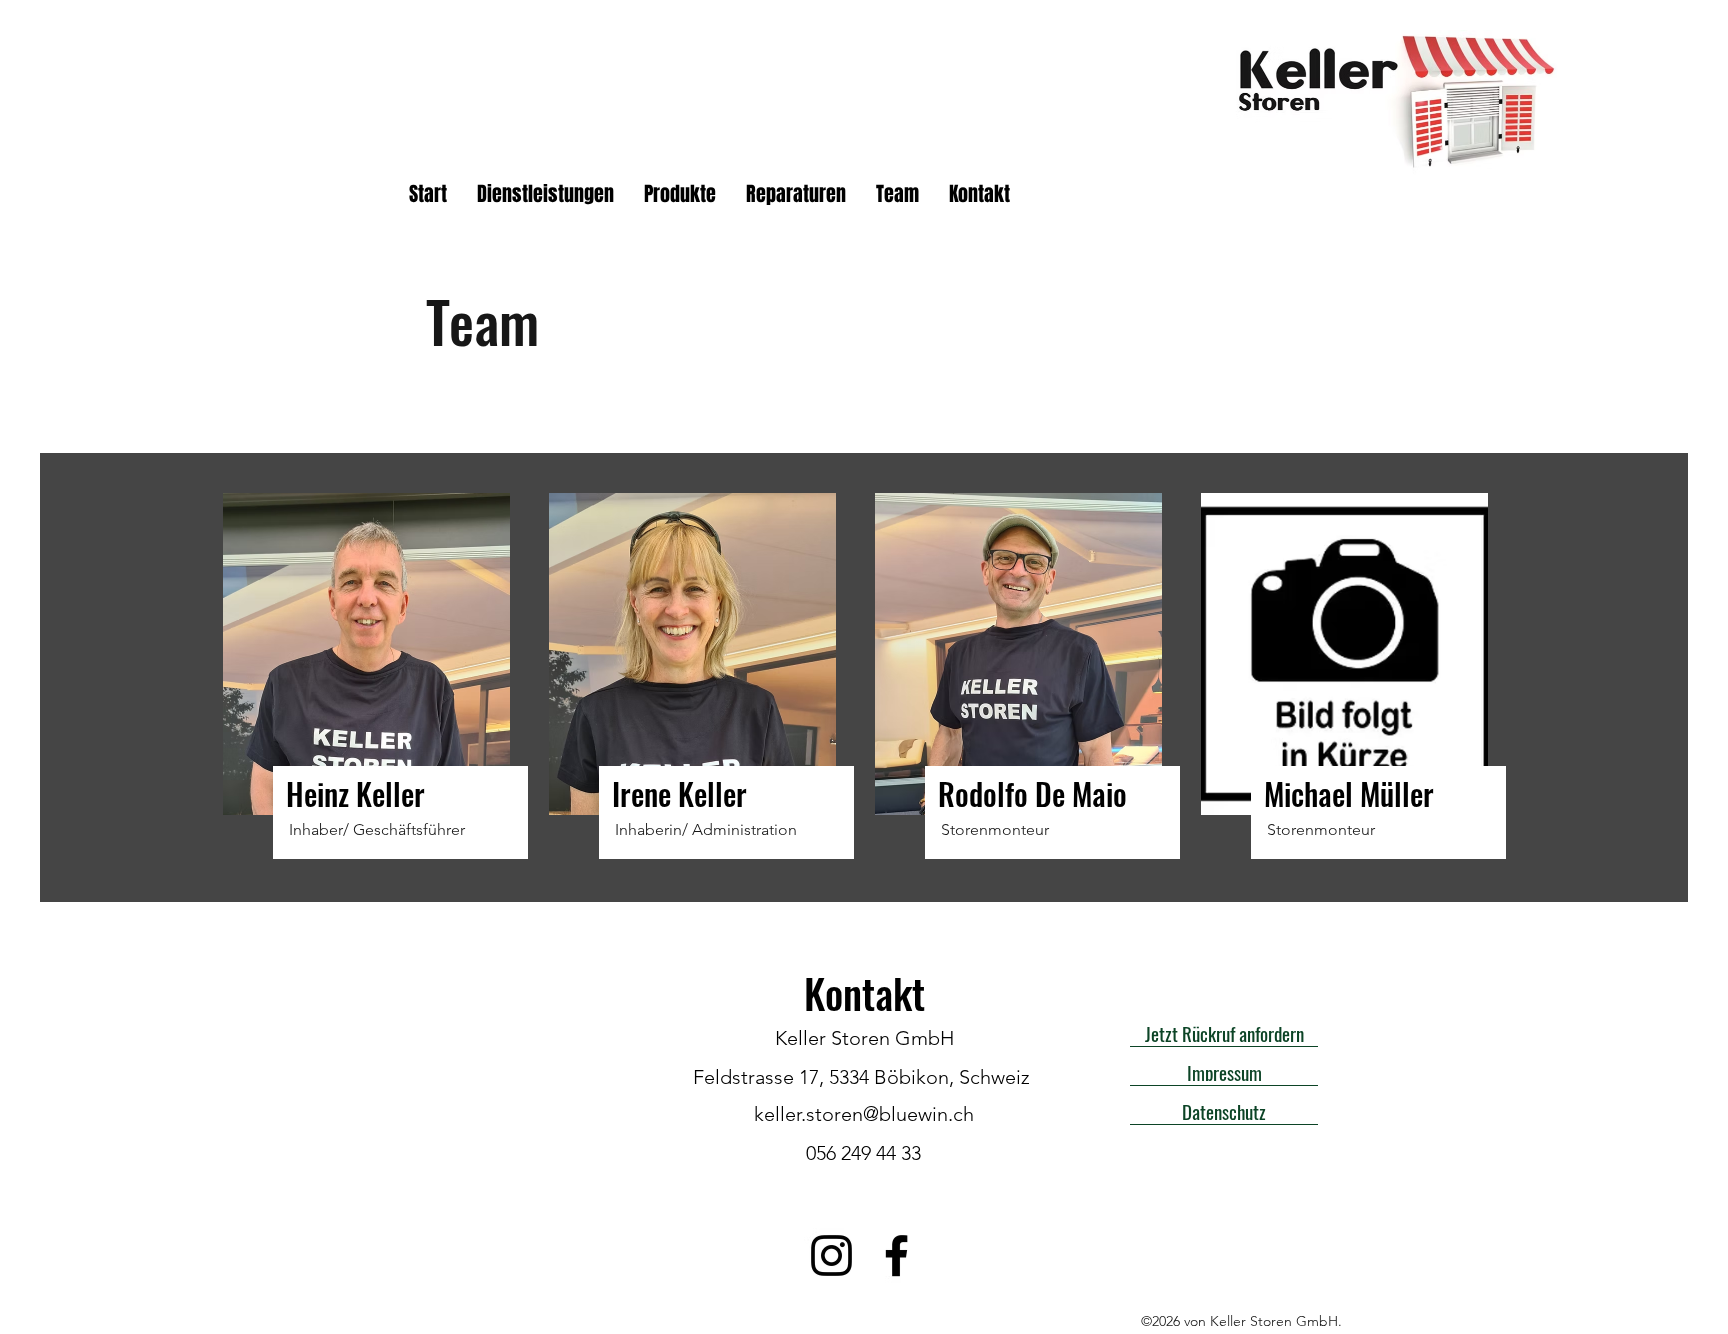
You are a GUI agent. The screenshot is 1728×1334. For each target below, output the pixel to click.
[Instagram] (831, 1255)
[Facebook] (896, 1255)
